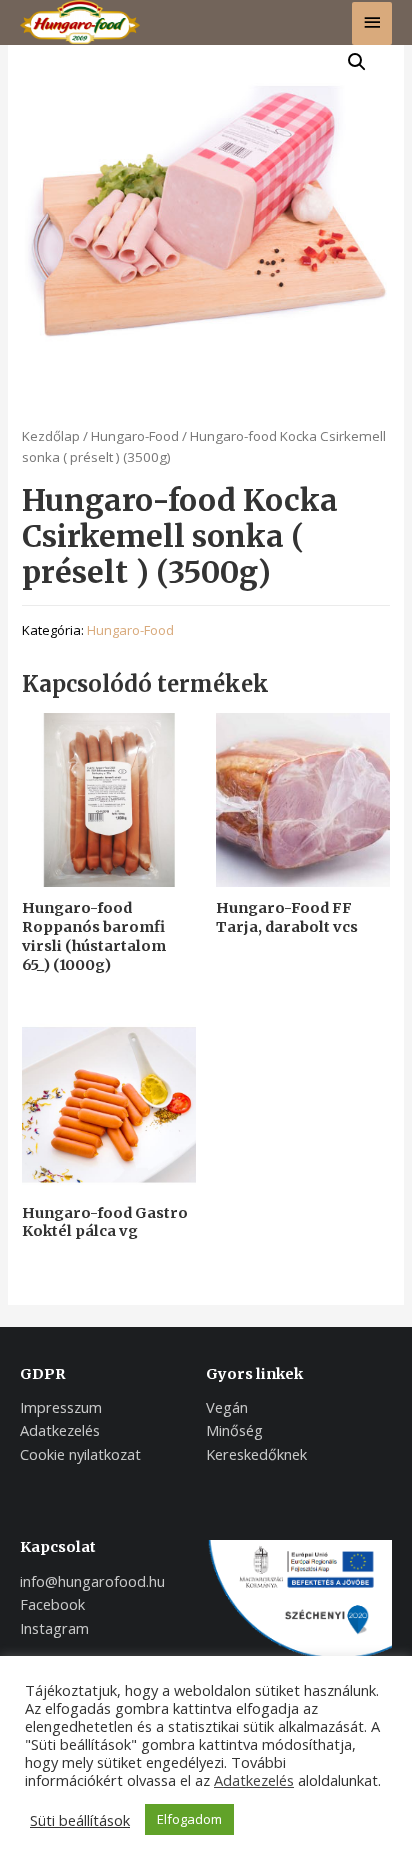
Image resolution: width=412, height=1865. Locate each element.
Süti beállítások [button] (80, 1820)
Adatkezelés (254, 1780)
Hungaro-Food (135, 436)
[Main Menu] (372, 23)
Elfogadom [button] (189, 1819)
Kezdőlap (51, 436)
